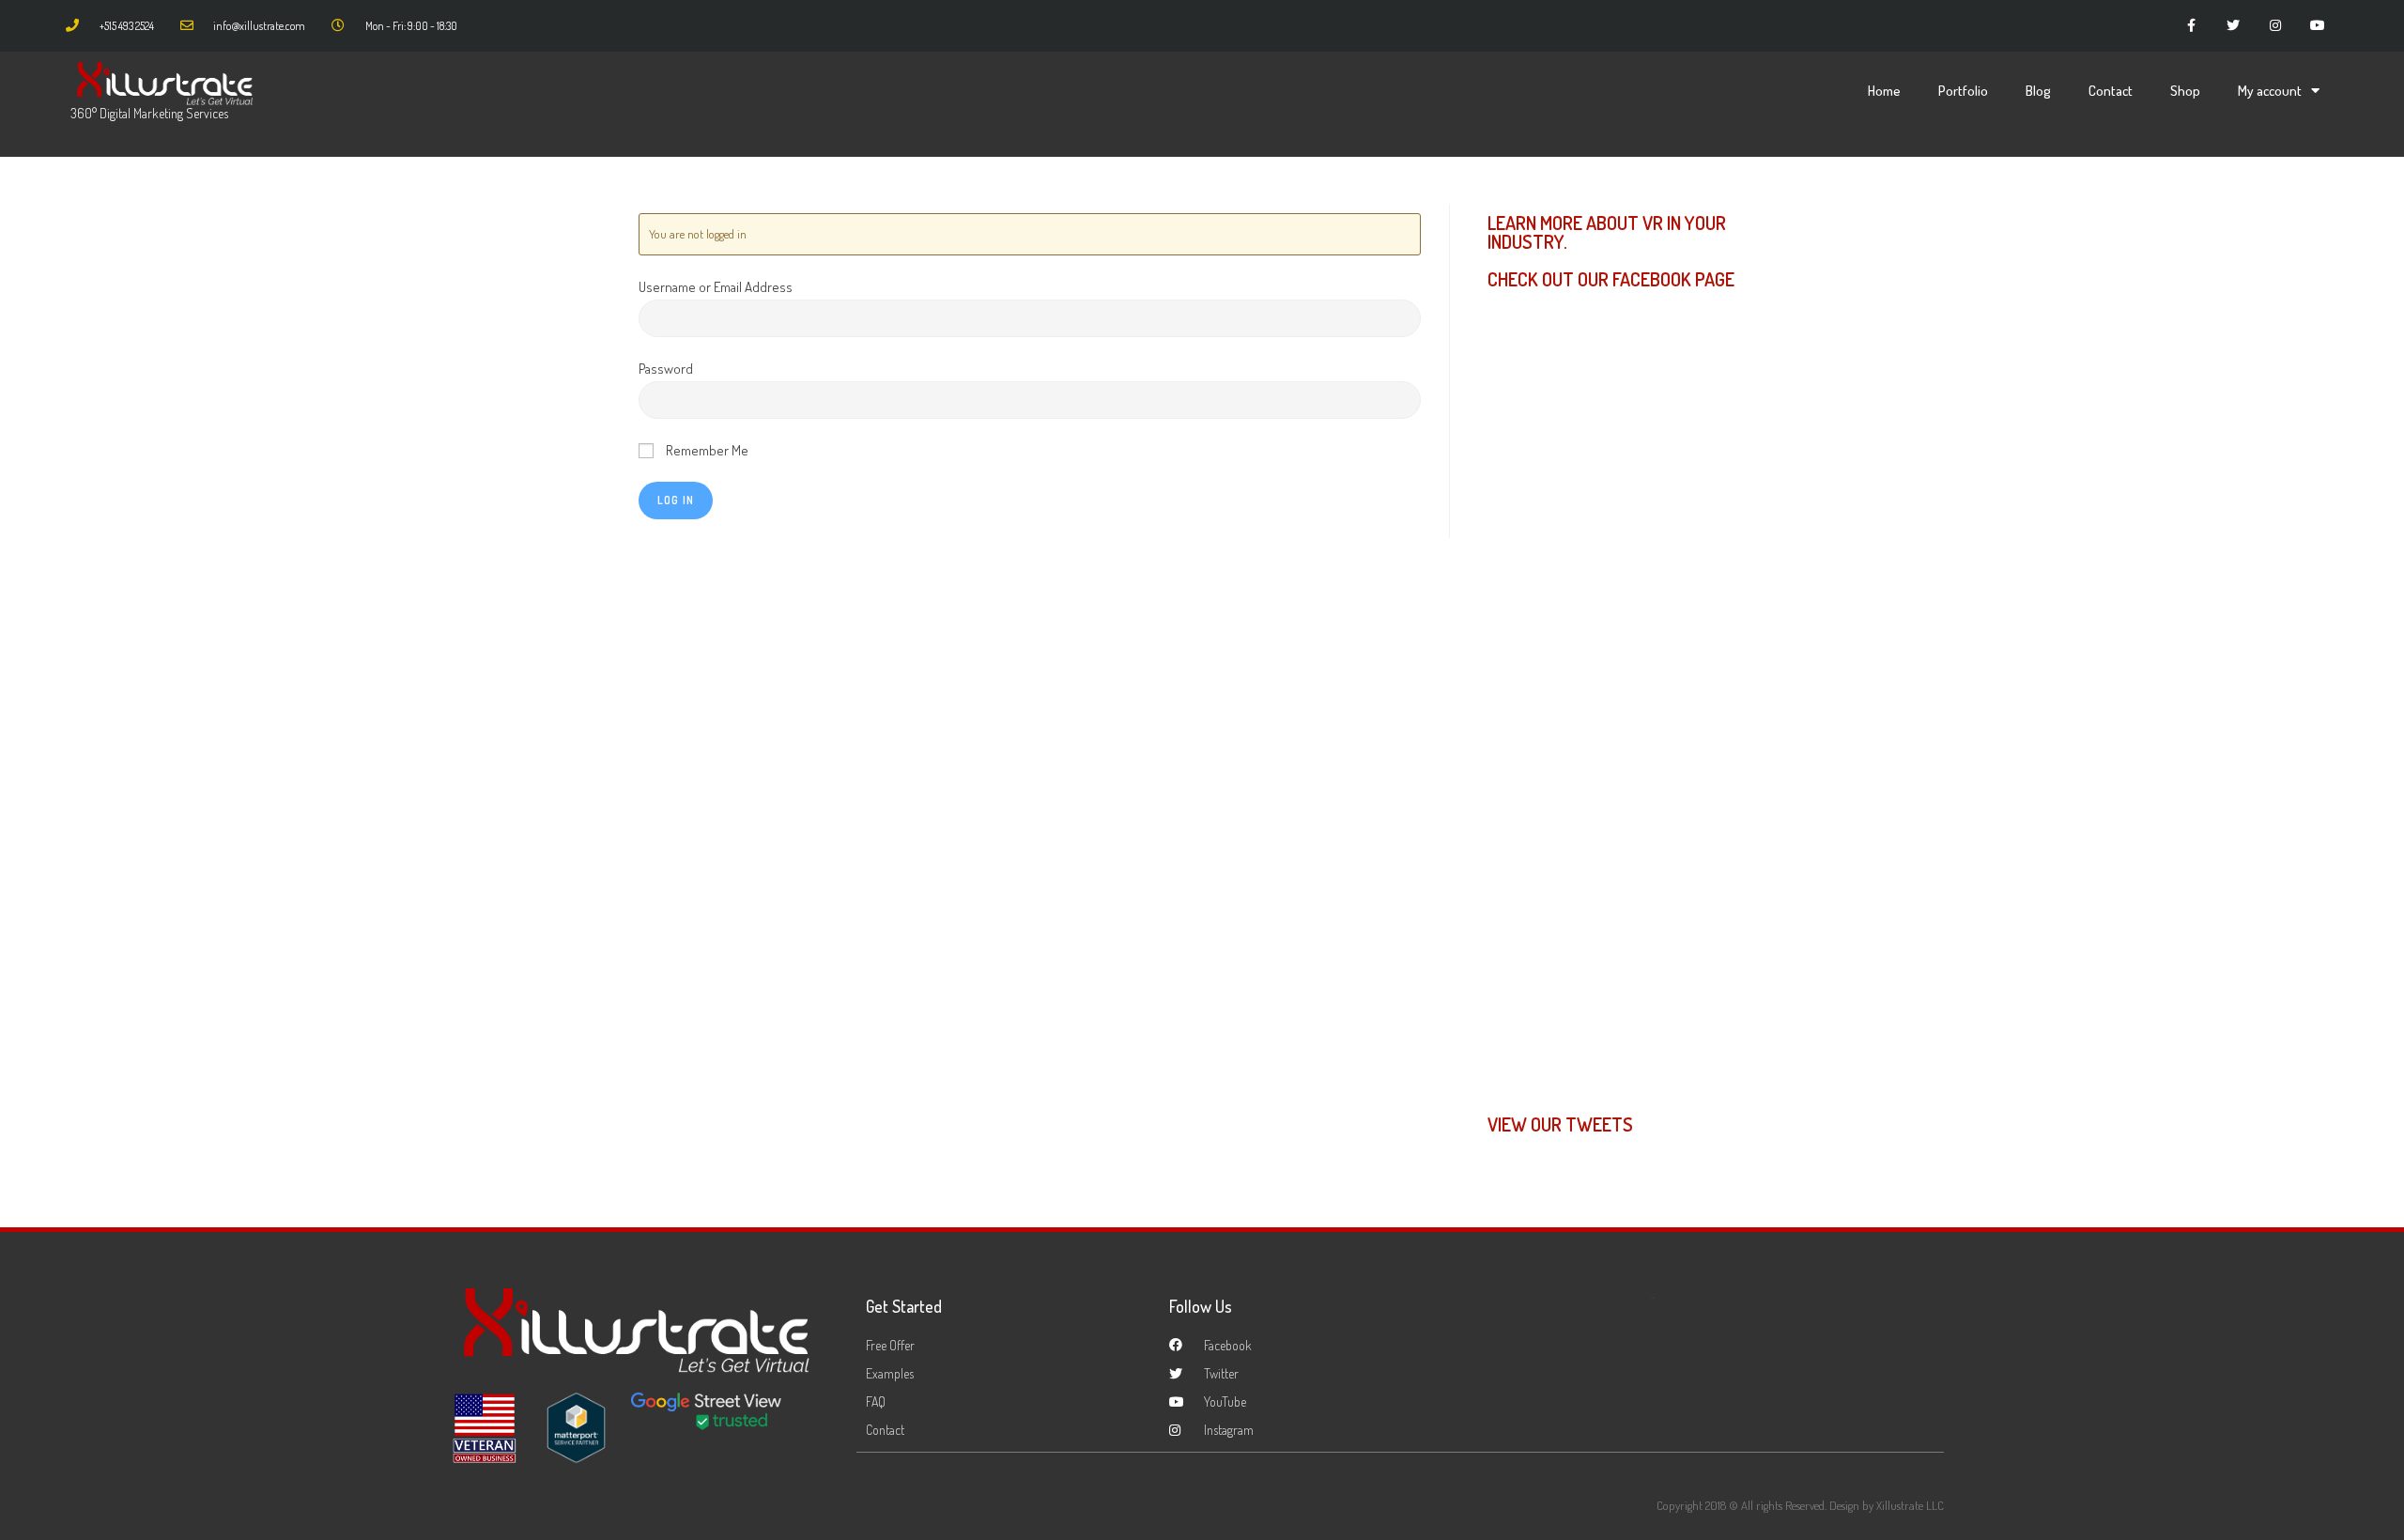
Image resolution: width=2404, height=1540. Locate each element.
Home (1884, 91)
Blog (2038, 91)
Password (666, 369)
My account (2270, 91)
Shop (2185, 91)
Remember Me (706, 450)
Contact (2111, 91)
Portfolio (1963, 91)
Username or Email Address (716, 287)
